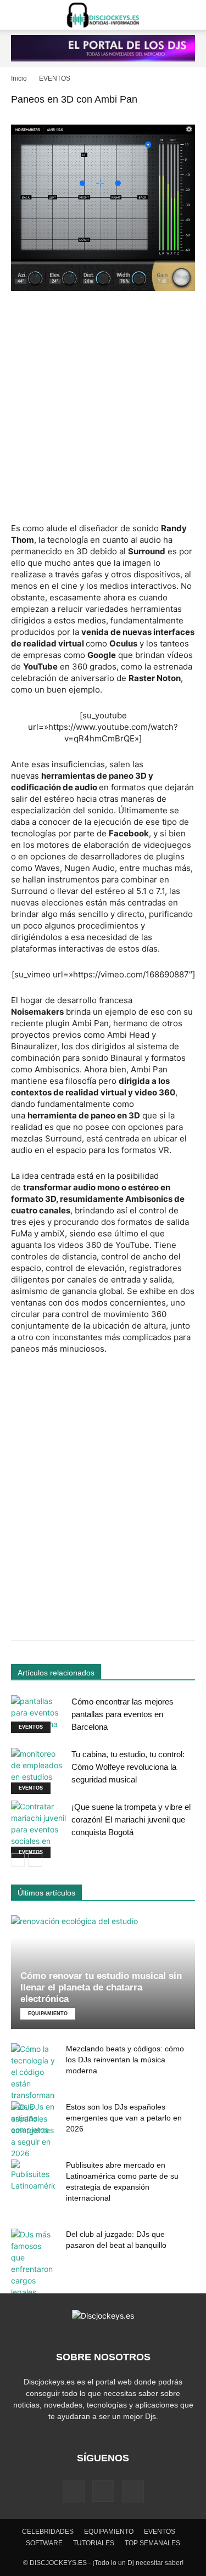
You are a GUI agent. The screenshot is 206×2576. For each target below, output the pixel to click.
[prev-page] (18, 1860)
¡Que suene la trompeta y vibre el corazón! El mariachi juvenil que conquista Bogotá (131, 1819)
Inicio (19, 78)
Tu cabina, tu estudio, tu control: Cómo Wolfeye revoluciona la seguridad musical (128, 1767)
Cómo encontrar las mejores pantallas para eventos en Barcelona (123, 1714)
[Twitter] (133, 2491)
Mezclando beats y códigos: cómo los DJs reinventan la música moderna (125, 2060)
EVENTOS (55, 78)
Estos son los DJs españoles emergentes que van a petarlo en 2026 (124, 2118)
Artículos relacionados (56, 1673)
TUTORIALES (94, 2543)
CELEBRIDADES (48, 2532)
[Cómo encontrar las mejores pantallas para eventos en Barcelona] (38, 1714)
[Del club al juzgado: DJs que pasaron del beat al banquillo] (33, 2263)
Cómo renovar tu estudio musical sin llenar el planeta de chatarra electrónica (101, 1987)
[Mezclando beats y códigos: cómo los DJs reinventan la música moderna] (33, 2089)
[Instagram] (103, 2491)
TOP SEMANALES (152, 2543)
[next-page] (35, 1860)
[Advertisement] (103, 408)
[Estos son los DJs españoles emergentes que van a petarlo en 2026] (33, 2130)
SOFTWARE (44, 2543)
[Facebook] (74, 2491)
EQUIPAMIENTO (48, 2013)
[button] (19, 15)
